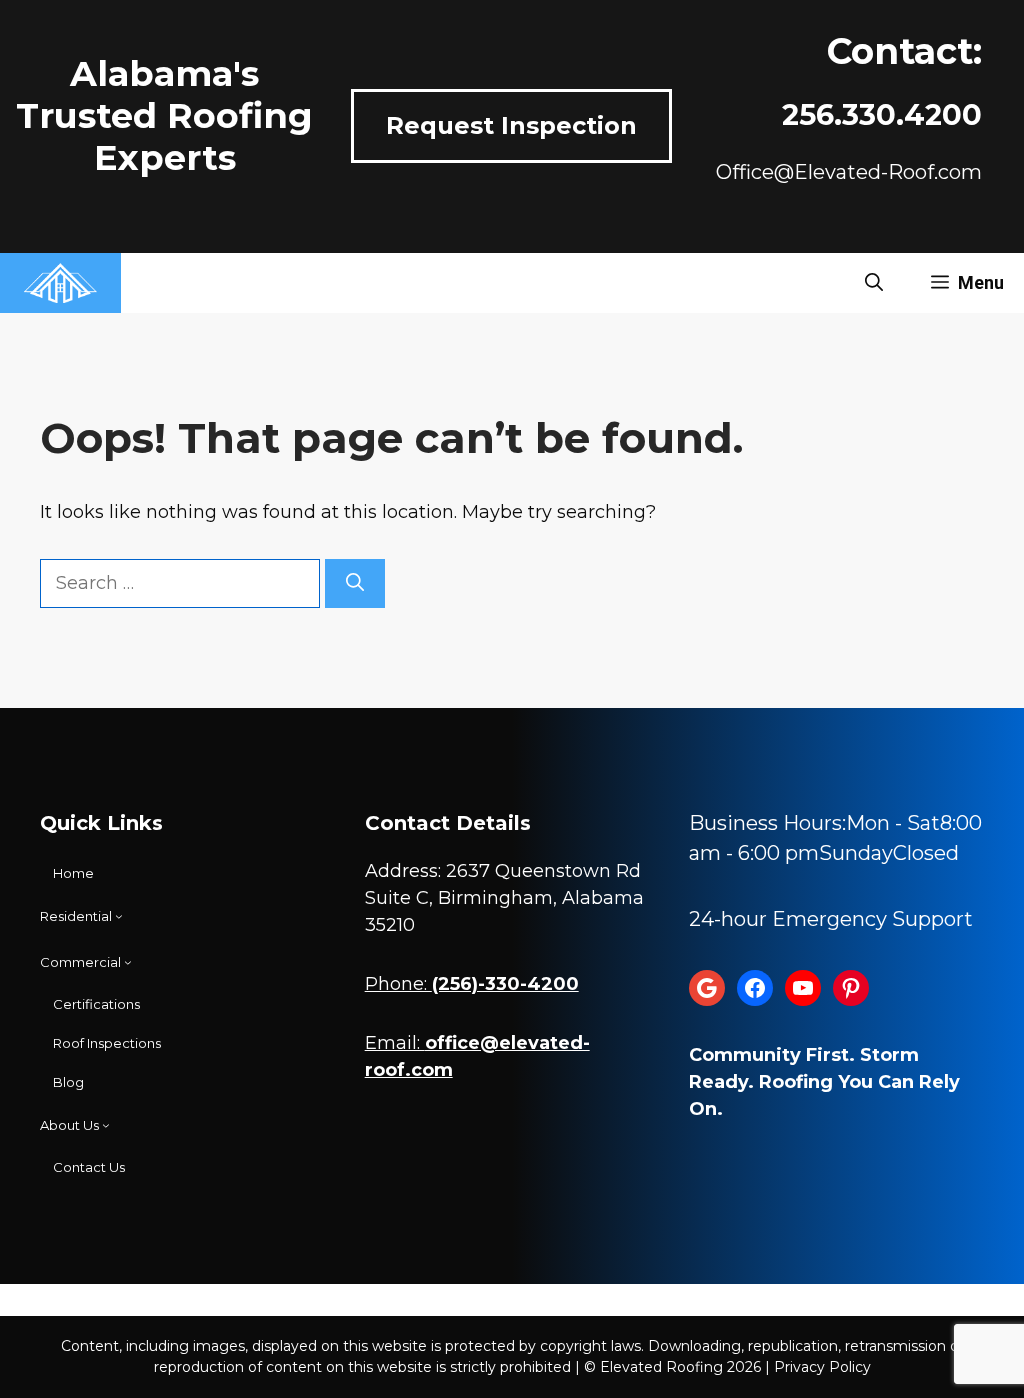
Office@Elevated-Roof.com (849, 172)
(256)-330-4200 (505, 984)
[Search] (355, 583)
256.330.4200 (882, 114)
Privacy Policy (822, 1367)
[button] (874, 283)
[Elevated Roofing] (60, 283)
